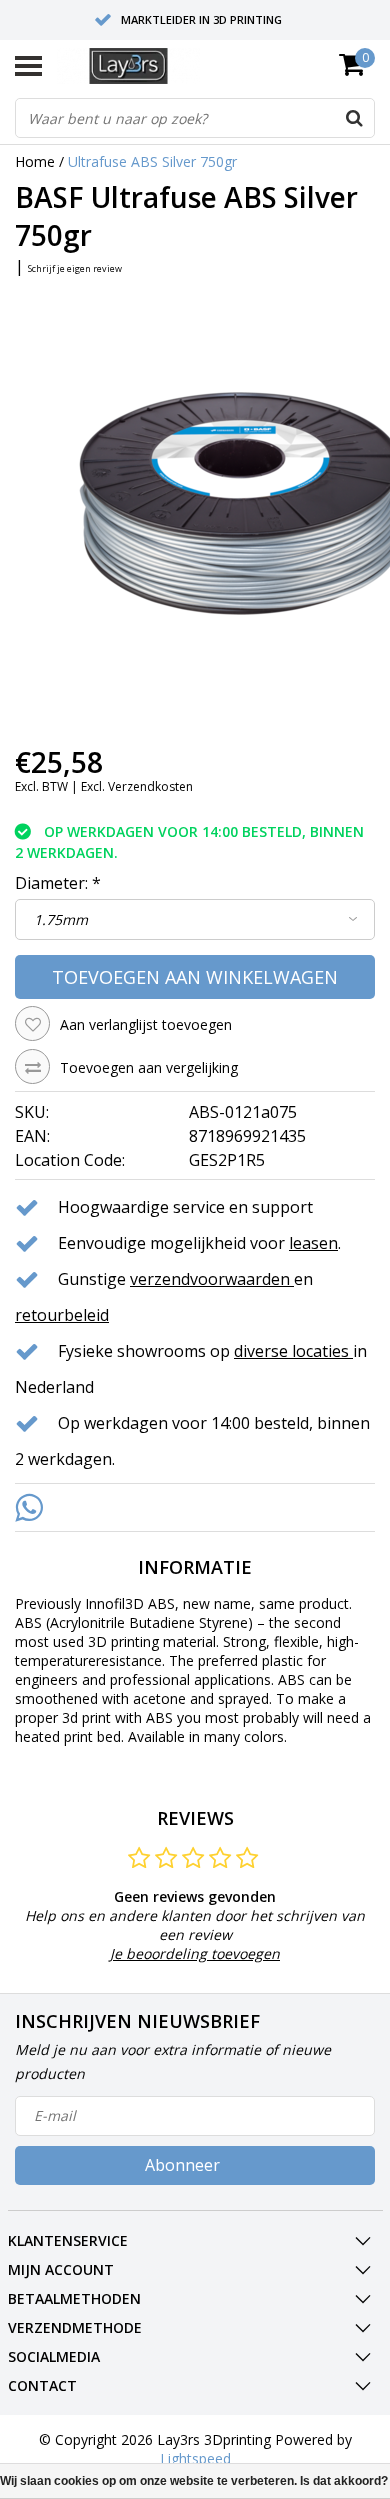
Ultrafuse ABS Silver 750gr (152, 161)
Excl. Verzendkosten (137, 786)
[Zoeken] (354, 118)
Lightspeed (195, 2458)
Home (35, 161)
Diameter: (58, 883)
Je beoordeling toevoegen (195, 1953)
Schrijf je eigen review (75, 268)
